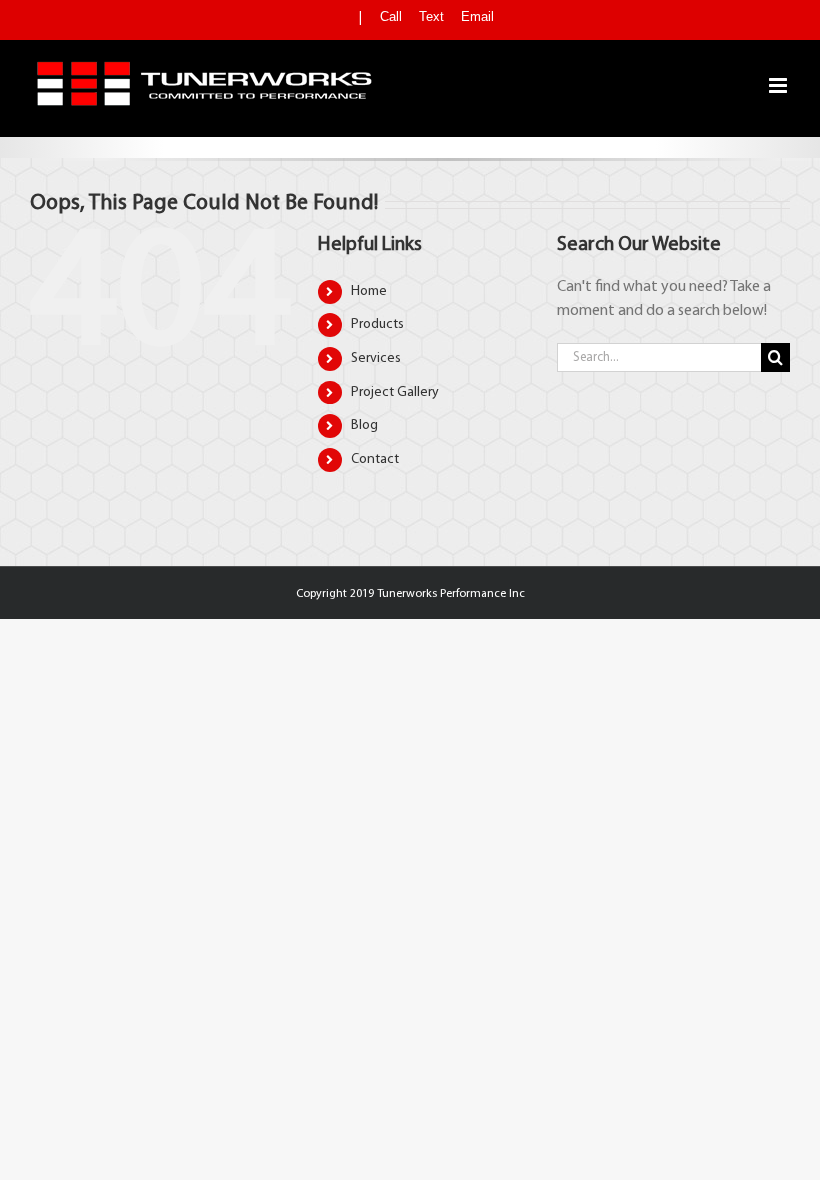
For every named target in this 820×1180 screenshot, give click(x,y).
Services (376, 358)
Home (369, 291)
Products (377, 324)
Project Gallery (395, 392)
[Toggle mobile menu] (779, 85)
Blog (364, 425)
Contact (375, 459)
